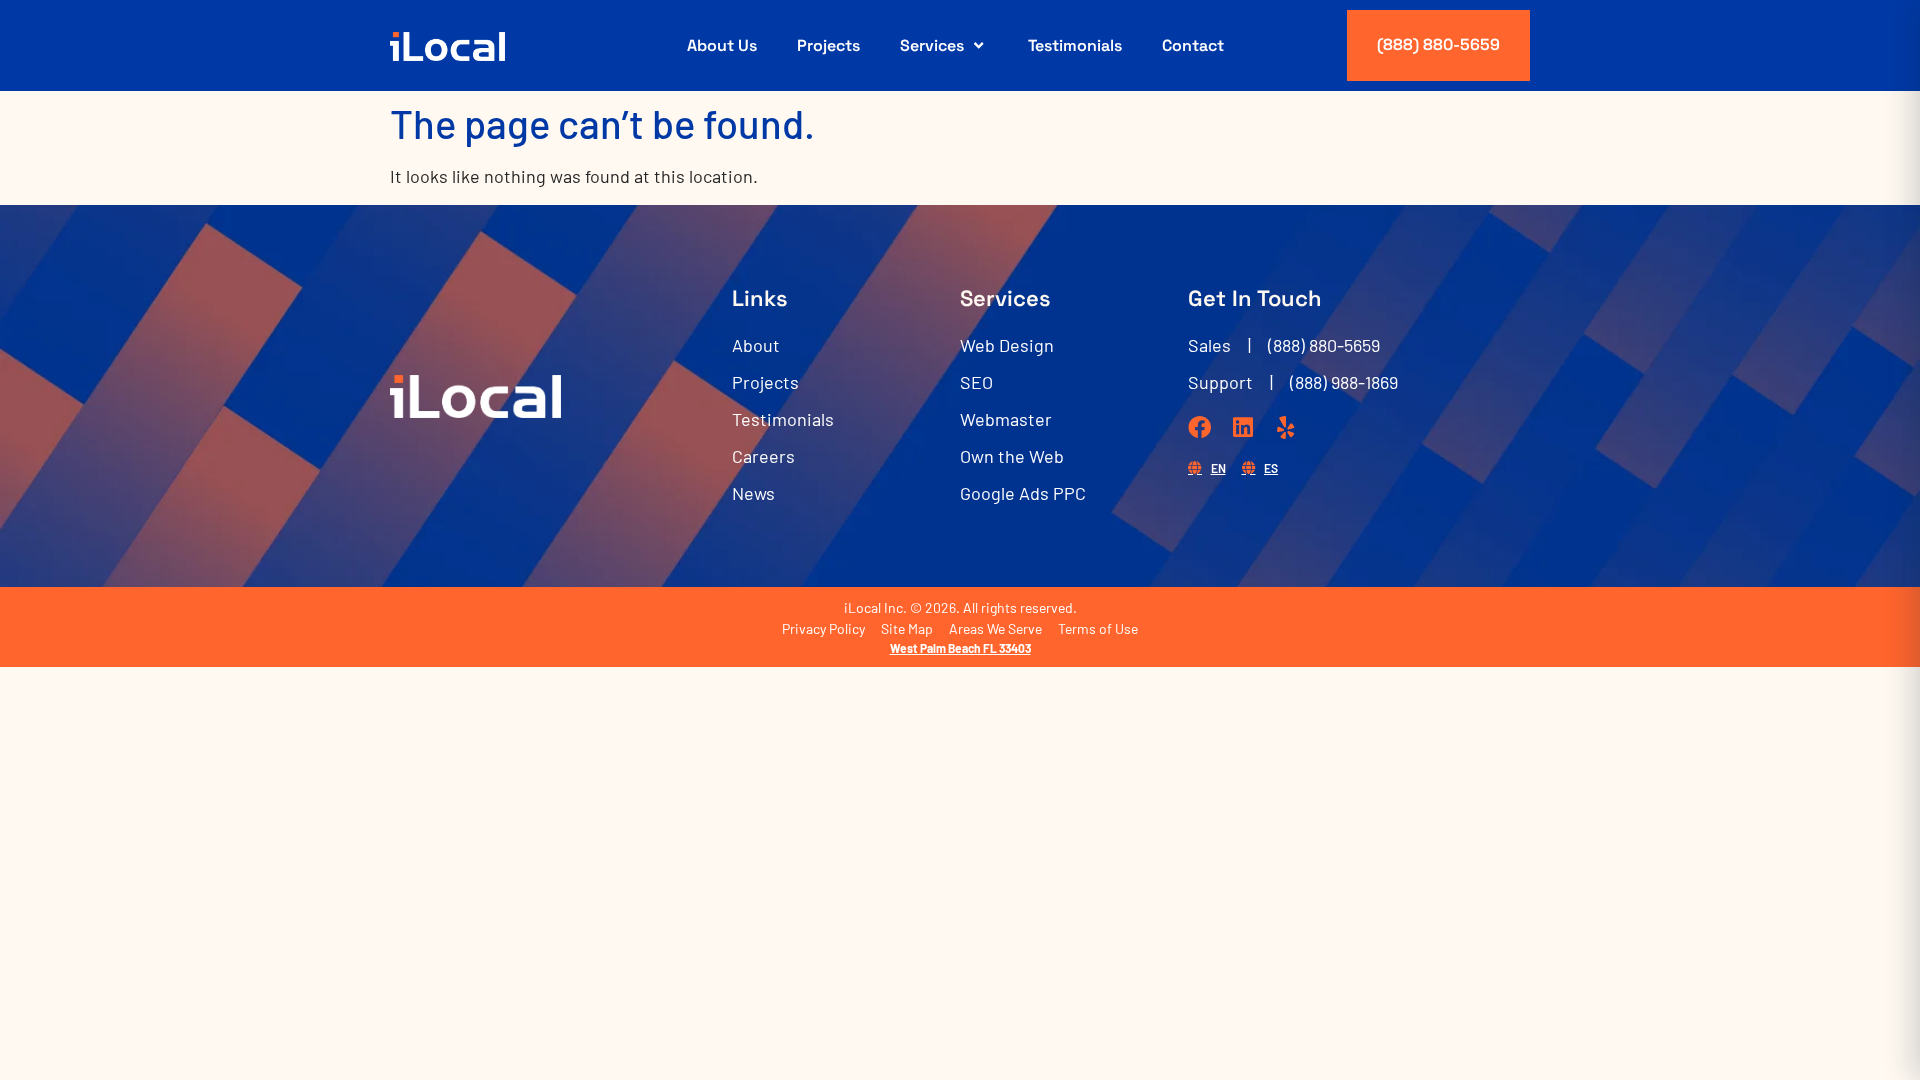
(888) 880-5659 (1438, 44)
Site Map (907, 628)
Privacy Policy (823, 628)
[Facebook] (1199, 427)
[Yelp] (1285, 427)
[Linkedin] (1242, 427)
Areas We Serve (995, 628)
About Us (722, 45)
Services (932, 45)
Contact (1193, 45)
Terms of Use (1098, 628)
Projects (828, 45)
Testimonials (1075, 45)
